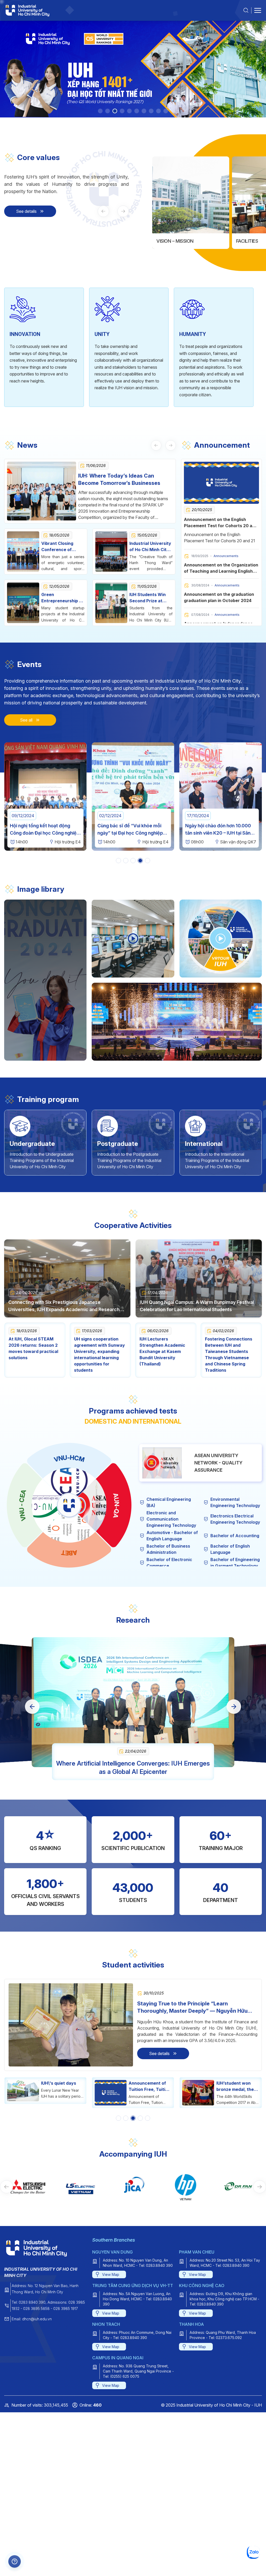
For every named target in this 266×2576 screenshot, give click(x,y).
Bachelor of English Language (230, 1549)
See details (26, 211)
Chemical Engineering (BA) (169, 1502)
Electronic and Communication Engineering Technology (171, 1519)
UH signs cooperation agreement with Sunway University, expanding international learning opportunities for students (99, 1355)
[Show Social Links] (15, 2561)
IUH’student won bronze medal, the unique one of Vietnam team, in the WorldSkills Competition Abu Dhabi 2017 (147, 2086)
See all (26, 720)
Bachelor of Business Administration (168, 1549)
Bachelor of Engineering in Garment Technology (235, 1563)
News (27, 445)
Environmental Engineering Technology (235, 1502)
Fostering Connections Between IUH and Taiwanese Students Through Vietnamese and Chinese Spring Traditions (229, 1355)
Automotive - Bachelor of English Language (172, 1536)
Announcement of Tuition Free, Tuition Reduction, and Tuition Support (62, 2086)
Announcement (222, 445)
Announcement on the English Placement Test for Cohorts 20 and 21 (221, 526)
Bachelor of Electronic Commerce (169, 1563)
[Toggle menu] (258, 10)
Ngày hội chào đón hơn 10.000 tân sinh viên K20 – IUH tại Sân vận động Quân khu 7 (93, 833)
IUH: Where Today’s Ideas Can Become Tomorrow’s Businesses (119, 479)
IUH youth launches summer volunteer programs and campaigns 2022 (237, 2086)
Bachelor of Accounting (235, 1536)
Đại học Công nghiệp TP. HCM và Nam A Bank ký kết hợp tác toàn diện (181, 833)
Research (133, 1620)
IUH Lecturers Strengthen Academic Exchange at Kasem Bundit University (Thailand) (162, 1351)
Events (29, 664)
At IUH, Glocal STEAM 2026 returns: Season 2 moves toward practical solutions (33, 1348)
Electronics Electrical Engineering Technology (235, 1519)
